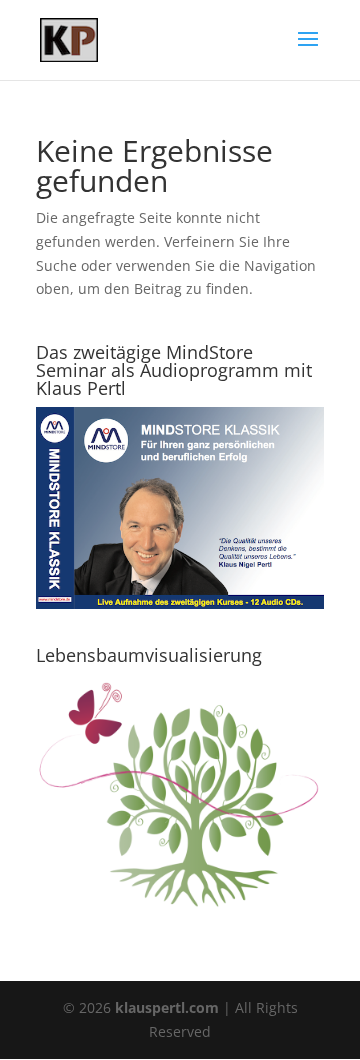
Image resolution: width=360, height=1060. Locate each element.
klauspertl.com (169, 1007)
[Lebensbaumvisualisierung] (180, 910)
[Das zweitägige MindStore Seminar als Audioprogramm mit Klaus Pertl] (180, 603)
